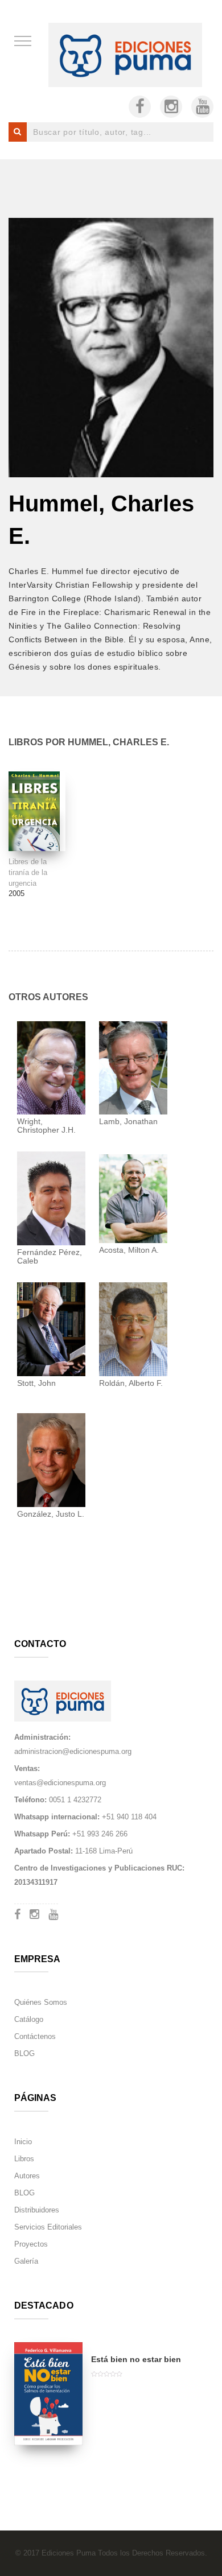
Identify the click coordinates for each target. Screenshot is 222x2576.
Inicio (23, 2142)
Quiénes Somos (41, 2002)
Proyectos (31, 2244)
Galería (26, 2261)
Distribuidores (37, 2210)
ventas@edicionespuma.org (60, 1783)
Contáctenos (35, 2036)
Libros (24, 2159)
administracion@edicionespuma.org (73, 1751)
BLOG (24, 2053)
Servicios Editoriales (48, 2227)
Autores (27, 2176)
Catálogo (29, 2019)
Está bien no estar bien (136, 2359)
